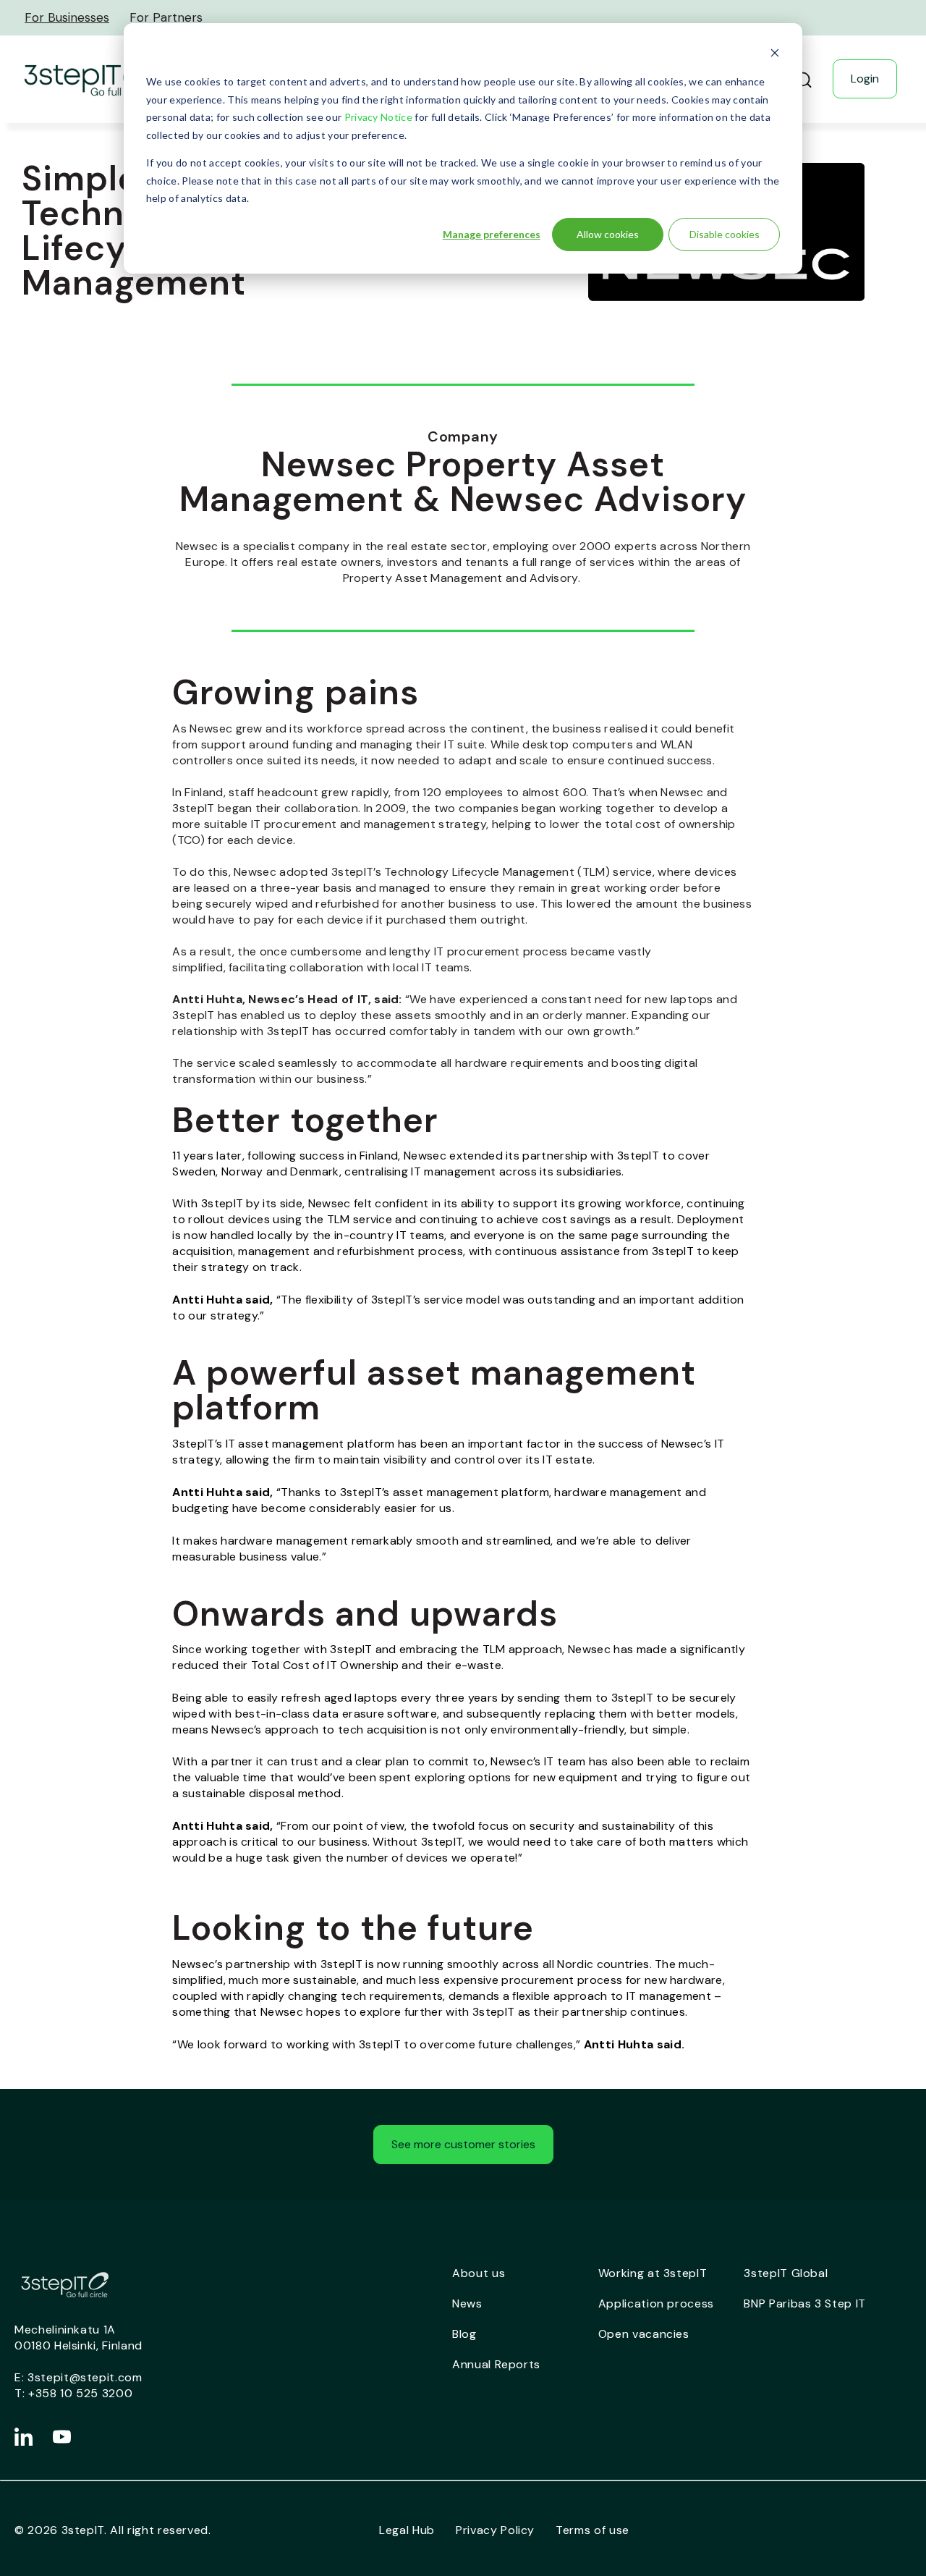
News (467, 2303)
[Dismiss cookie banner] (775, 55)
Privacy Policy (495, 2530)
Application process (656, 2303)
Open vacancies (644, 2334)
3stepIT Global (786, 2273)
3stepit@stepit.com (85, 2377)
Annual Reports (496, 2364)
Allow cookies (608, 234)
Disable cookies (725, 234)
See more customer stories (463, 2144)
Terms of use (592, 2530)
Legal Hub (407, 2530)
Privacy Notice (378, 117)
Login (865, 79)
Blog (464, 2334)
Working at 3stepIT (653, 2273)
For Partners (166, 17)
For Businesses (67, 17)
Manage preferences (492, 234)
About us (479, 2273)
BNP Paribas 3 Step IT (805, 2303)
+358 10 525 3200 (80, 2393)
